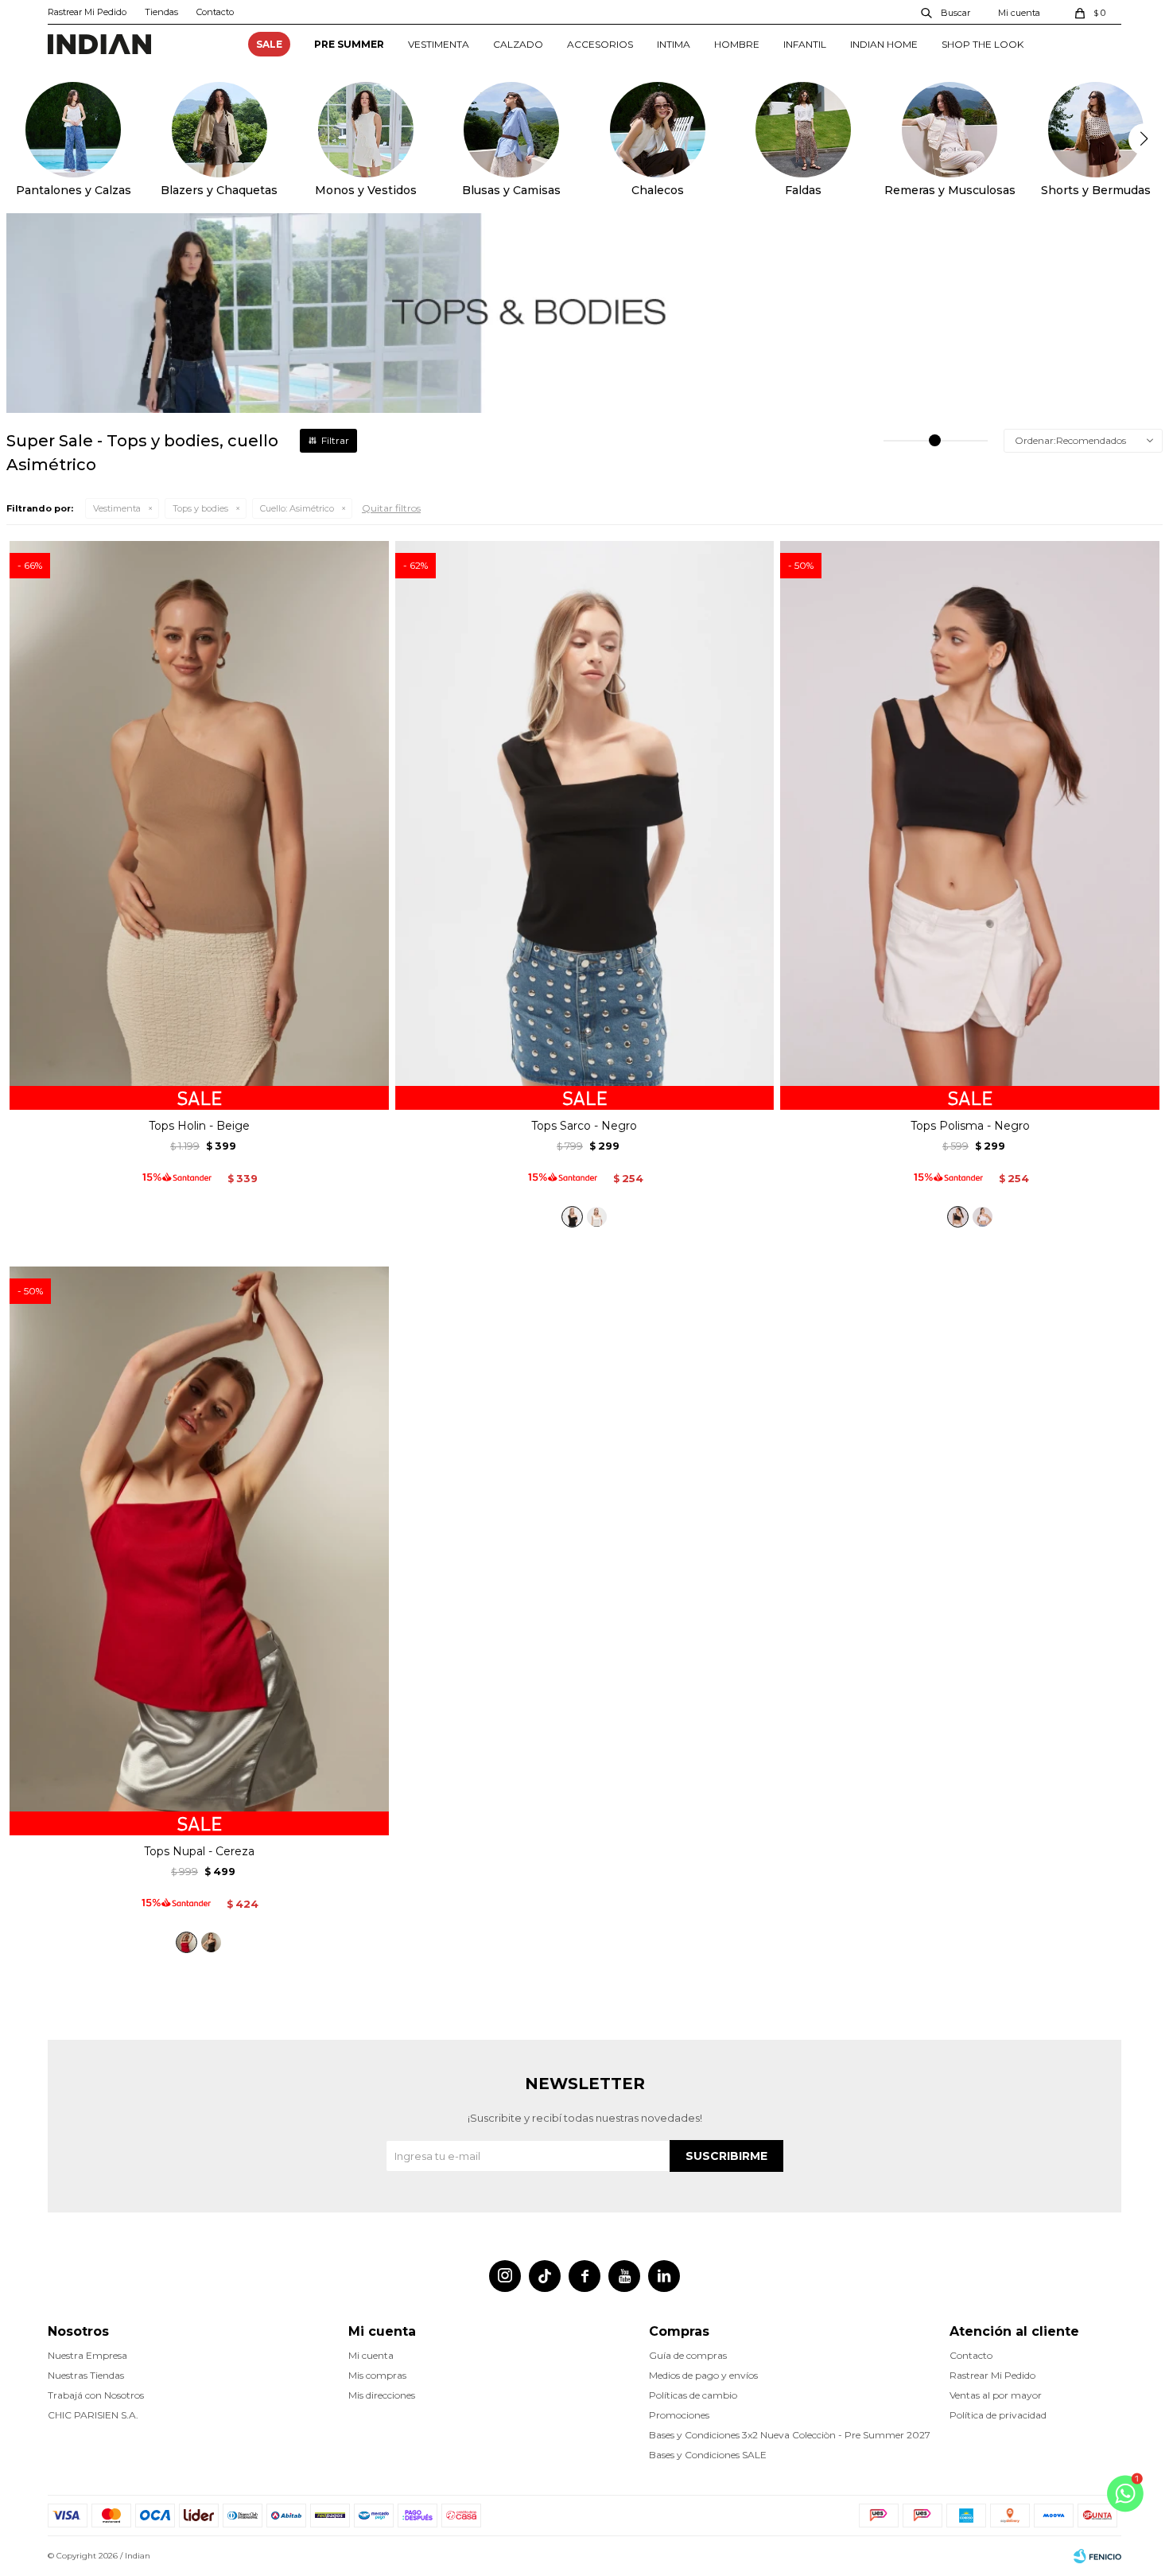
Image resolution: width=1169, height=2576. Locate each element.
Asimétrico (297, 508)
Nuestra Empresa (87, 2355)
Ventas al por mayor (996, 2395)
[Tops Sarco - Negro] (572, 1217)
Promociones (679, 2415)
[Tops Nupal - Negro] (211, 1942)
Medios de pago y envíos (703, 2375)
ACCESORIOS (600, 44)
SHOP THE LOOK (983, 44)
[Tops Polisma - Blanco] (983, 1217)
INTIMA (674, 44)
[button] (946, 12)
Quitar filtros (391, 508)
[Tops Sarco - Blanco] (597, 1217)
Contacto (215, 12)
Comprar (199, 1091)
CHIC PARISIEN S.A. (93, 2415)
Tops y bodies (200, 508)
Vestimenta (117, 508)
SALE (269, 44)
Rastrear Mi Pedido (87, 12)
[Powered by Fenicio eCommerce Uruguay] (1097, 2556)
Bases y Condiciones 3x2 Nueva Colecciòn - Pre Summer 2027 (790, 2435)
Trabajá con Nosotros (96, 2395)
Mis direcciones (382, 2395)
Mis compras (377, 2375)
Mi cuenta (371, 2355)
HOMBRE (737, 44)
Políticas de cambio (693, 2395)
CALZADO (518, 44)
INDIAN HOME (884, 44)
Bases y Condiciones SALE (708, 2455)
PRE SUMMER (349, 44)
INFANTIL (805, 44)
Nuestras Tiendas (86, 2375)
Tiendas (161, 12)
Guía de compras (688, 2355)
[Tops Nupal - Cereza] (186, 1942)
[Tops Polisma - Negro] (958, 1217)
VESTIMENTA (439, 44)
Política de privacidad (998, 2415)
